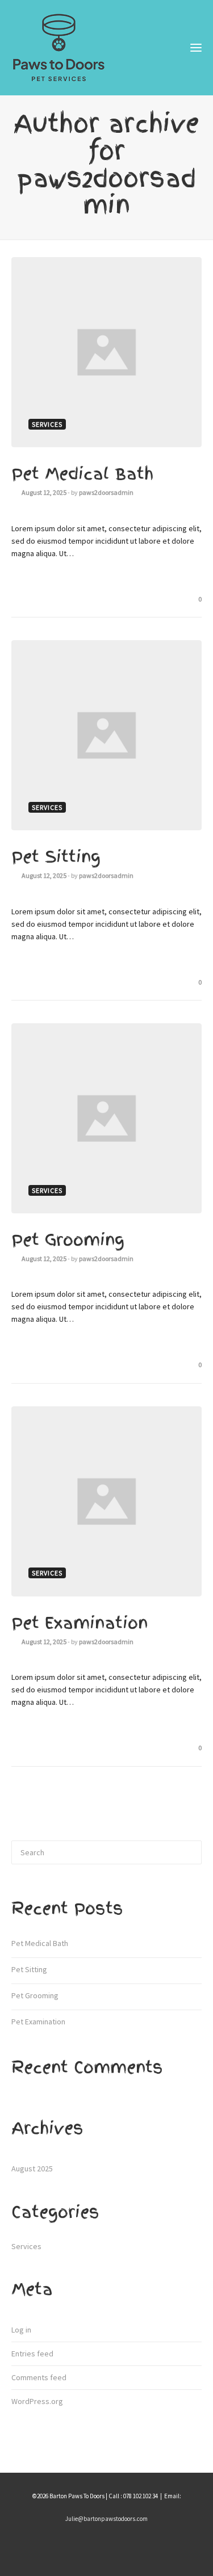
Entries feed (32, 2354)
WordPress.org (37, 2401)
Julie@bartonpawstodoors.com (106, 2519)
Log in (21, 2330)
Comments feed (39, 2377)
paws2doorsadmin (106, 492)
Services (26, 2246)
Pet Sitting (56, 857)
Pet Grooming (68, 1240)
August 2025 (32, 2169)
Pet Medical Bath (82, 474)
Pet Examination (80, 1623)
